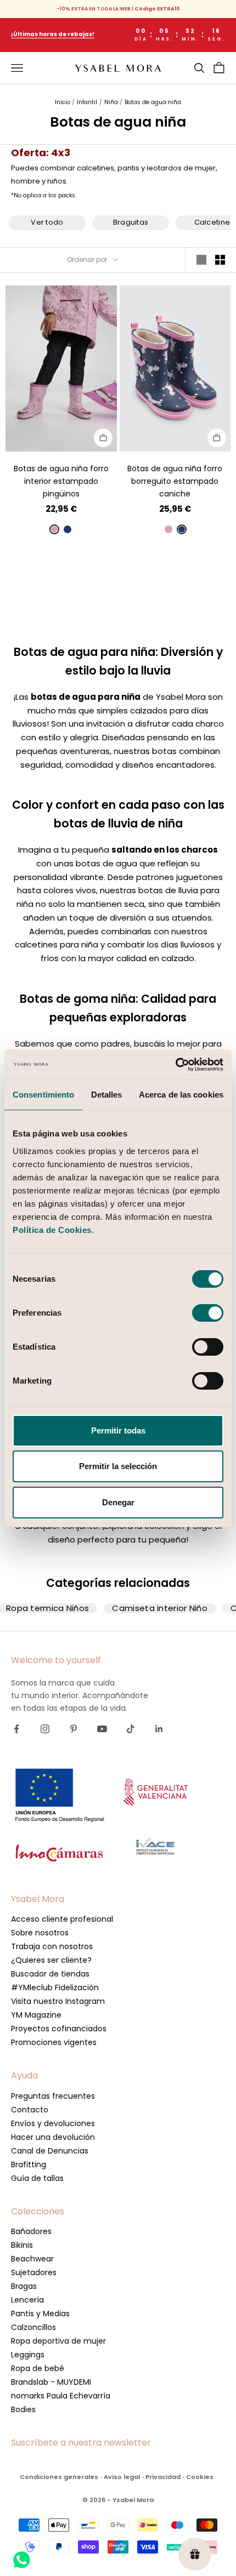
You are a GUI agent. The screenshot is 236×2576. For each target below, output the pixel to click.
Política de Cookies (52, 1230)
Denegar (118, 1502)
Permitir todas (118, 1430)
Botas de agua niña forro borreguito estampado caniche (175, 481)
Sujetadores (34, 2272)
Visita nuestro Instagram (58, 2001)
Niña (111, 102)
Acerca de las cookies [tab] (181, 1095)
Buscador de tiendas (50, 1974)
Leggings (28, 2355)
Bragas (24, 2286)
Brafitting (29, 2164)
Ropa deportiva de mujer (58, 2341)
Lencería (27, 2300)
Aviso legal (122, 2477)
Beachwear (32, 2259)
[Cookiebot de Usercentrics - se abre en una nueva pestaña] (175, 1065)
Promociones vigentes (54, 2042)
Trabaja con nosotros (52, 1946)
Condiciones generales (59, 2477)
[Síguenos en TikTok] (131, 1729)
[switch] (208, 1313)
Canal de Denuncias (50, 2151)
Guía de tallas (37, 2178)
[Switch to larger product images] (201, 260)
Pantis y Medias (40, 2314)
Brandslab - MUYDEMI (51, 2382)
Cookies (200, 2477)
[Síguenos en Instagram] (45, 1729)
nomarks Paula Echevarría (61, 2396)
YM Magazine (36, 2015)
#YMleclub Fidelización (55, 1987)
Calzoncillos (33, 2327)
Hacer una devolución (53, 2137)
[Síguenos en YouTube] (102, 1729)
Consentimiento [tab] (43, 1095)
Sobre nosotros (40, 1933)
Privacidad (163, 2477)
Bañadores (31, 2231)
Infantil (87, 102)
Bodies (23, 2409)
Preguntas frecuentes (53, 2096)
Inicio (63, 102)
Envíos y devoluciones (53, 2123)
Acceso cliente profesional (62, 1919)
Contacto (30, 2110)
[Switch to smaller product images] (220, 260)
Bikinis (22, 2245)
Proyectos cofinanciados (59, 2029)
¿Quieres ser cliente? (51, 1960)
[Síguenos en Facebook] (16, 1729)
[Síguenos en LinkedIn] (159, 1729)
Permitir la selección (118, 1466)
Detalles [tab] (107, 1095)
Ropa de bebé (38, 2368)
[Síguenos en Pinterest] (74, 1729)
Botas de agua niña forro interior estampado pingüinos (61, 481)
